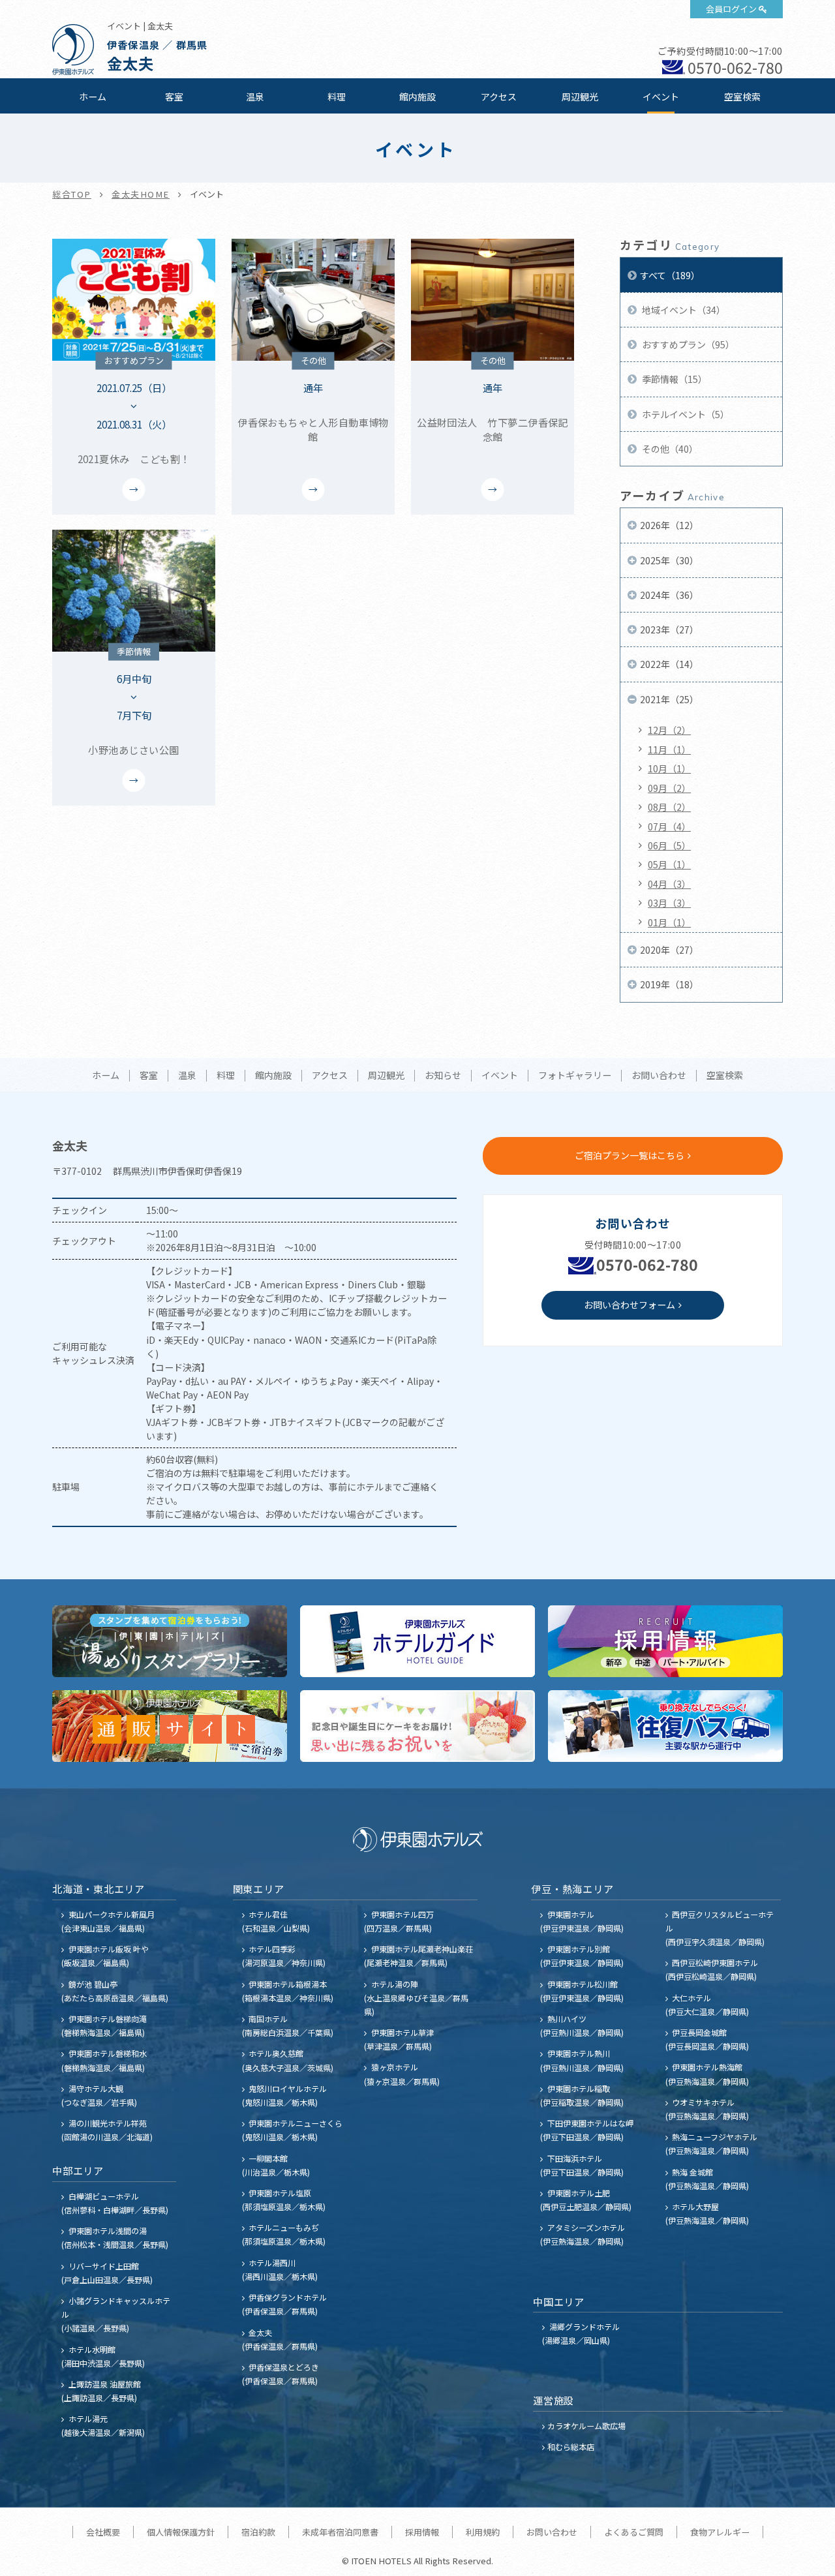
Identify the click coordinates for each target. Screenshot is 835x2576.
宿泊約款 (258, 2532)
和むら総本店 (571, 2447)
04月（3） (669, 884)
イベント (661, 97)
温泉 (255, 97)
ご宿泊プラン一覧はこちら (630, 1155)
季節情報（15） (674, 379)
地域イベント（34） (683, 310)
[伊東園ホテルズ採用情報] (665, 1641)
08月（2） (669, 807)
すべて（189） (670, 275)
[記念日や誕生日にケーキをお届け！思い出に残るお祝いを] (417, 1726)
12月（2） (669, 730)
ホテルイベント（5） (685, 414)
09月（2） (669, 788)
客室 (174, 97)
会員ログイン (731, 9)
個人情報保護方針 (181, 2532)
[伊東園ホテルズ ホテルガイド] (417, 1641)
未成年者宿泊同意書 (340, 2532)
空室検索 (742, 97)
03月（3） (669, 903)
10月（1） (669, 768)
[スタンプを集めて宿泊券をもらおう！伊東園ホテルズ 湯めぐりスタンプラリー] (170, 1641)
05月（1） (669, 864)
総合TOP (72, 194)
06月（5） (669, 845)
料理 (337, 97)
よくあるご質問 (634, 2532)
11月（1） (669, 750)
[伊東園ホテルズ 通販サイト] (170, 1726)
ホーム (93, 97)
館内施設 (417, 97)
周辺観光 (580, 97)
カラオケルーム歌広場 (586, 2426)
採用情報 (422, 2532)
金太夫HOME (141, 194)
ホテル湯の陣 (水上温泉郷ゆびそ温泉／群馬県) (416, 1998)
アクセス (499, 97)
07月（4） (669, 826)
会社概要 (103, 2532)
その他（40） (669, 449)
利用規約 (483, 2532)
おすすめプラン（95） (687, 344)
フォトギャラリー (575, 1076)
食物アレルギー (720, 2532)
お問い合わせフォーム (630, 1305)
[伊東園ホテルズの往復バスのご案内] (665, 1726)
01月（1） (669, 922)
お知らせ (443, 1076)
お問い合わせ (659, 1076)
